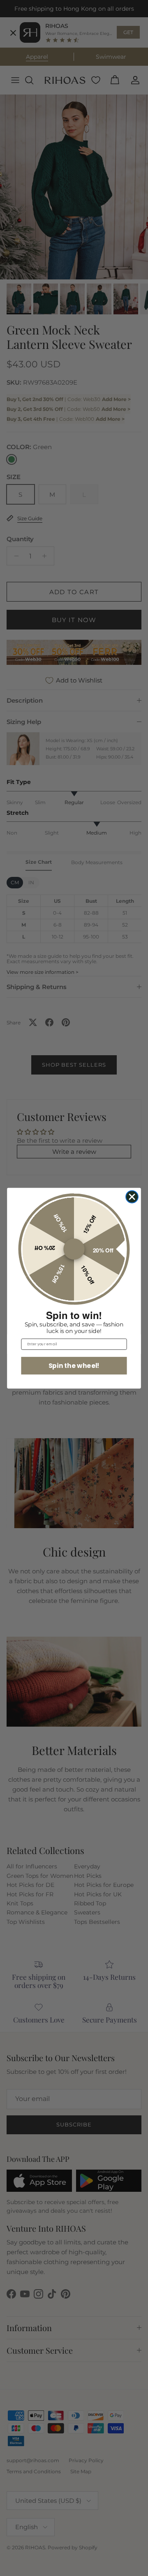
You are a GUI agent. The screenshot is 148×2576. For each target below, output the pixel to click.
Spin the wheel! (74, 1365)
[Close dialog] (132, 1197)
